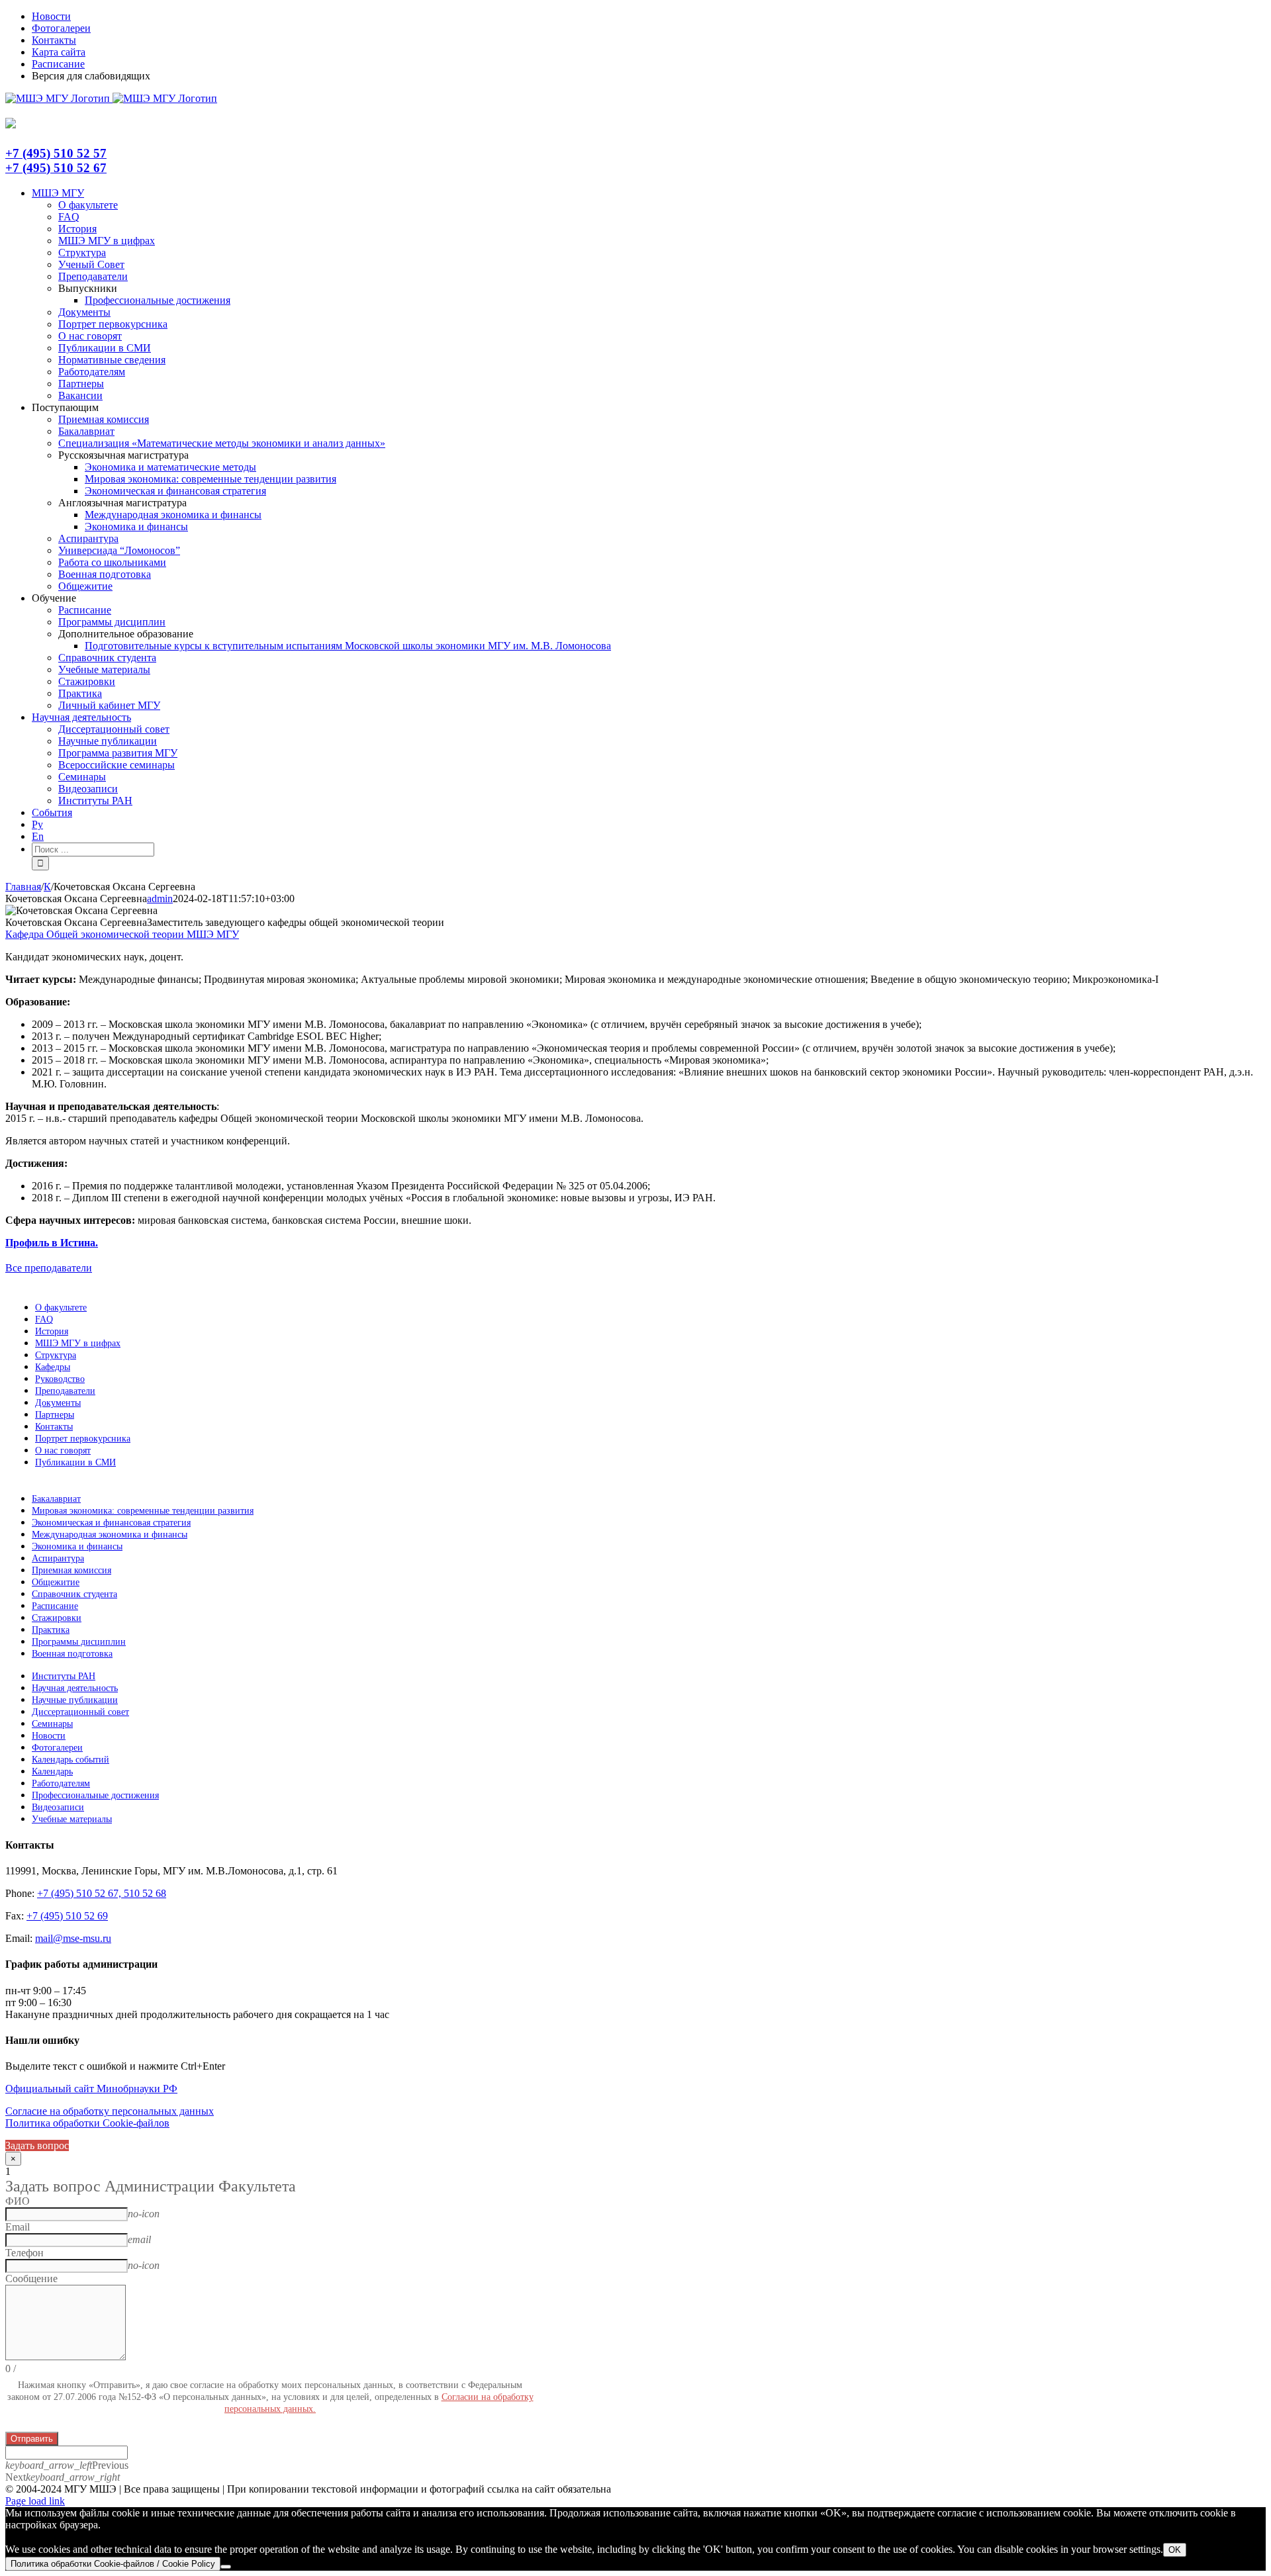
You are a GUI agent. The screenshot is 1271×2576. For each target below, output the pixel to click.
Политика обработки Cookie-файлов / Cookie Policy (113, 2564)
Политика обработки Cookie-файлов (87, 2123)
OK (1175, 2550)
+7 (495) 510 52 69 (67, 1916)
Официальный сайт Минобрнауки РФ (91, 2089)
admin (160, 898)
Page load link (35, 2501)
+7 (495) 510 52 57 (56, 153)
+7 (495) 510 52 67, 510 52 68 (102, 1893)
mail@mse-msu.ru (73, 1938)
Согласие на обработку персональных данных (110, 2111)
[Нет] (226, 2567)
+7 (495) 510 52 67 (56, 168)
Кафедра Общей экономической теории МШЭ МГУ (122, 934)
